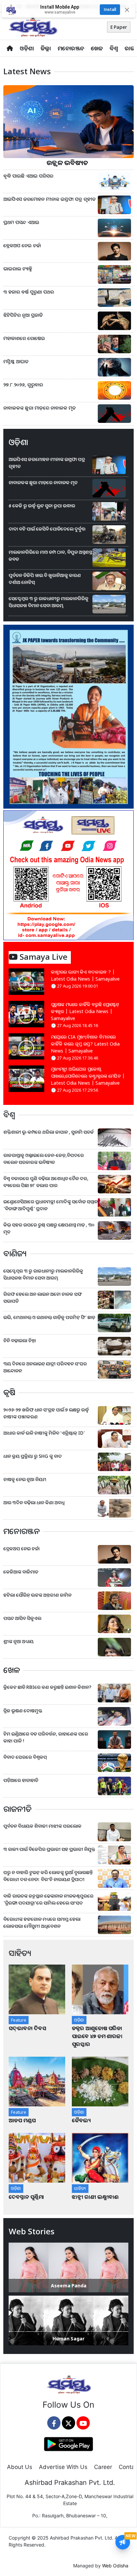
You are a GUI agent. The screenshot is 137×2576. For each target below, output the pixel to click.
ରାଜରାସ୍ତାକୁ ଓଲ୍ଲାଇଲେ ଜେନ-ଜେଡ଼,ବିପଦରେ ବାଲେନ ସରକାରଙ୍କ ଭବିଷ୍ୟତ (44, 1159)
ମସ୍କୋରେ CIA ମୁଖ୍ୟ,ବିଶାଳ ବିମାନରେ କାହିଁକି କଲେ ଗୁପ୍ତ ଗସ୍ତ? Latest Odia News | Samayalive (85, 1044)
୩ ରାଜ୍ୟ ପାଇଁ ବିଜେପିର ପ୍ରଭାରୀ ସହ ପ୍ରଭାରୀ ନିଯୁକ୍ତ (49, 1849)
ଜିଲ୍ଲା (46, 48)
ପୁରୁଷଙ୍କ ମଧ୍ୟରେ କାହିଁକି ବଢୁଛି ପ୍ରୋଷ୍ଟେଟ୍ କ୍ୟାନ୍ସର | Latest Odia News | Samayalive (85, 1011)
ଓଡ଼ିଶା (27, 48)
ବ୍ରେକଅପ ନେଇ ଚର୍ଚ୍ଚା (23, 245)
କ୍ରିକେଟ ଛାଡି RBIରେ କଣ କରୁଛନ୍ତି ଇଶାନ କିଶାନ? (47, 1687)
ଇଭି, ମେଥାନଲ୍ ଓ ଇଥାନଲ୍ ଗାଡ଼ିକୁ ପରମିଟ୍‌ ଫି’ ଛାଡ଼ (49, 1317)
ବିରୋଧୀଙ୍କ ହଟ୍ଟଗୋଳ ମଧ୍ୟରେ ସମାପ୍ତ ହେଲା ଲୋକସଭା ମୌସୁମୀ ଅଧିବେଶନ (42, 1922)
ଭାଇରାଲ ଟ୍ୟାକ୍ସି (18, 269)
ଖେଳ (97, 48)
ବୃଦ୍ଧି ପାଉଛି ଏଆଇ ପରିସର (28, 176)
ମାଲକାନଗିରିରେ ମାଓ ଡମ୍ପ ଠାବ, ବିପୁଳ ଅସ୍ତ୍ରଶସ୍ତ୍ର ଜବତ (50, 555)
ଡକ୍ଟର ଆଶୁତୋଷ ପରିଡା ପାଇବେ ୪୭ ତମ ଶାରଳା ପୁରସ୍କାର (97, 2036)
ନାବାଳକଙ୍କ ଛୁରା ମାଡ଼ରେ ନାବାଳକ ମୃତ (40, 408)
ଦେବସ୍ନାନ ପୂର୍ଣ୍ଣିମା (27, 2197)
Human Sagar (68, 2339)
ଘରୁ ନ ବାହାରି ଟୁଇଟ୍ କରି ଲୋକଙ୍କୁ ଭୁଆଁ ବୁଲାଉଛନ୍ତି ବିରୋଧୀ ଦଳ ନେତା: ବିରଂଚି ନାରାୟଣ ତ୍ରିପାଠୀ (48, 1876)
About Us (20, 2467)
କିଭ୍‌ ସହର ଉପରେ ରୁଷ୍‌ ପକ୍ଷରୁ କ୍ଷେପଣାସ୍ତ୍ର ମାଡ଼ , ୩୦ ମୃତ (49, 1228)
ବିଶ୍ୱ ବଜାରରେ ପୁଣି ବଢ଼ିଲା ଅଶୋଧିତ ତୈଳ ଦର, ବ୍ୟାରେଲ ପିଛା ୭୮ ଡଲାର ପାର (46, 1182)
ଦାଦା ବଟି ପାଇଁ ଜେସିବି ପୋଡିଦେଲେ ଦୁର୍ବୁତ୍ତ (47, 529)
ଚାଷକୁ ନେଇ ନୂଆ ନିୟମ (25, 1479)
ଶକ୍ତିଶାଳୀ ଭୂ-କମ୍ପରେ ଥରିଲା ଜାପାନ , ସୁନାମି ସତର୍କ (49, 1132)
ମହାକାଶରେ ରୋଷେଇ (25, 338)
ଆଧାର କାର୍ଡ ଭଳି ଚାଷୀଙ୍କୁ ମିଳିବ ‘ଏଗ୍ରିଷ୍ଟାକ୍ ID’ (44, 1433)
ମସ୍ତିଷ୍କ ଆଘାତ (17, 361)
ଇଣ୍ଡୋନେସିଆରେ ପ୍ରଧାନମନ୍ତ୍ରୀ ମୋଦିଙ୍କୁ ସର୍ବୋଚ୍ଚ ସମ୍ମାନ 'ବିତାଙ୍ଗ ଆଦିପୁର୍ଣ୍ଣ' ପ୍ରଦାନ (51, 1205)
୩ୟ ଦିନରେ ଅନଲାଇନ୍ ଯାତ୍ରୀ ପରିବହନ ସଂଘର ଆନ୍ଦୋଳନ (45, 1367)
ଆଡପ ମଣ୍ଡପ (22, 2120)
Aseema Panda (69, 2286)
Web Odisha (115, 2566)
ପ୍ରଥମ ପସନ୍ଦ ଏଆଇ (21, 222)
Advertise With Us (63, 2467)
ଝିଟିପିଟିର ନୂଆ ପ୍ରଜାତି (24, 315)
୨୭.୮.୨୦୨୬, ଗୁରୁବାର (23, 385)
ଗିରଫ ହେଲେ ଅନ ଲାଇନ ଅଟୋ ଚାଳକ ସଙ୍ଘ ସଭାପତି (43, 1297)
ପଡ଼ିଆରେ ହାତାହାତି (21, 1780)
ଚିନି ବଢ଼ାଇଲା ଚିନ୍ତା (20, 1340)
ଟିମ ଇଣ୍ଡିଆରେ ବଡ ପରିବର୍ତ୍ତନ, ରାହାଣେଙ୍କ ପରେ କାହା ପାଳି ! (46, 1737)
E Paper (119, 27)
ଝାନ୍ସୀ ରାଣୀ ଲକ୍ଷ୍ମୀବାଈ (95, 2197)
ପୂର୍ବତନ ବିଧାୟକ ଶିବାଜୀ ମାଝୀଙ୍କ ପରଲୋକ (42, 1826)
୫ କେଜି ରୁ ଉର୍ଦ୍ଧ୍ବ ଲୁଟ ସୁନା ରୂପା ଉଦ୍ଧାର (42, 506)
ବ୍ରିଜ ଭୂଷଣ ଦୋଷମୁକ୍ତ (23, 1711)
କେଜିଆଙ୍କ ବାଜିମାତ (21, 1572)
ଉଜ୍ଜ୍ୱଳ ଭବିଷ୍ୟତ (69, 163)
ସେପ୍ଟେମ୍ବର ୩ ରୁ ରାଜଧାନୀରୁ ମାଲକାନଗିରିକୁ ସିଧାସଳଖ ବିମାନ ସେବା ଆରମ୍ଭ (49, 602)
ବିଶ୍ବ (114, 48)
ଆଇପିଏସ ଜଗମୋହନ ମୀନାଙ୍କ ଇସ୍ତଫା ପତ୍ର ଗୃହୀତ (50, 199)
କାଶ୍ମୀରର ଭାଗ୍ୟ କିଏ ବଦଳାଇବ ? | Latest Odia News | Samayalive (85, 975)
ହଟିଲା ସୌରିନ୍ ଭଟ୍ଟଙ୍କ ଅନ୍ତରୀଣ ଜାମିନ (37, 1595)
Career (103, 2467)
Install (110, 9)
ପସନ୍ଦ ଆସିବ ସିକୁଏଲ (22, 1618)
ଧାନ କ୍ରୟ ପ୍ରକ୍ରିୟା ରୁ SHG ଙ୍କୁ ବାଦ (33, 1456)
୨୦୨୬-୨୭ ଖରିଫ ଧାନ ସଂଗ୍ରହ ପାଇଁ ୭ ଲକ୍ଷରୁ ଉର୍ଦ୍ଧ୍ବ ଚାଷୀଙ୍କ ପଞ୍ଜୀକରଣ (46, 1413)
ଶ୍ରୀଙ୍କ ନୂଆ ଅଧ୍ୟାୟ (18, 1641)
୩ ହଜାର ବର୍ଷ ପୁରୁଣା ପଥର (29, 292)
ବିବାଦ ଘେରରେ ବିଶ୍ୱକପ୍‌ (25, 1757)
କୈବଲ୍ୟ (81, 2120)
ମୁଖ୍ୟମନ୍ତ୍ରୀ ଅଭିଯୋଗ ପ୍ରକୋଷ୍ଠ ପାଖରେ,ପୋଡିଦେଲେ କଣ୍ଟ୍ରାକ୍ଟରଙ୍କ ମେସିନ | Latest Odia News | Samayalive (88, 1076)
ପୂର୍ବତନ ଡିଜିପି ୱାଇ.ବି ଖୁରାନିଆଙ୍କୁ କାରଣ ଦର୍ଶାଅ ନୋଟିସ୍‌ (45, 579)
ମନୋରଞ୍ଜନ (71, 48)
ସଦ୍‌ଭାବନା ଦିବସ (27, 2028)
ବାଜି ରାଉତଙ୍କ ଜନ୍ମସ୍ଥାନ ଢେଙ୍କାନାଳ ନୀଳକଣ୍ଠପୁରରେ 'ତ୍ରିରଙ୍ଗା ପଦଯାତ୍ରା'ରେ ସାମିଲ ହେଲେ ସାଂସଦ (48, 1899)
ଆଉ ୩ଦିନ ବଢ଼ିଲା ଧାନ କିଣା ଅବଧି (34, 1502)
